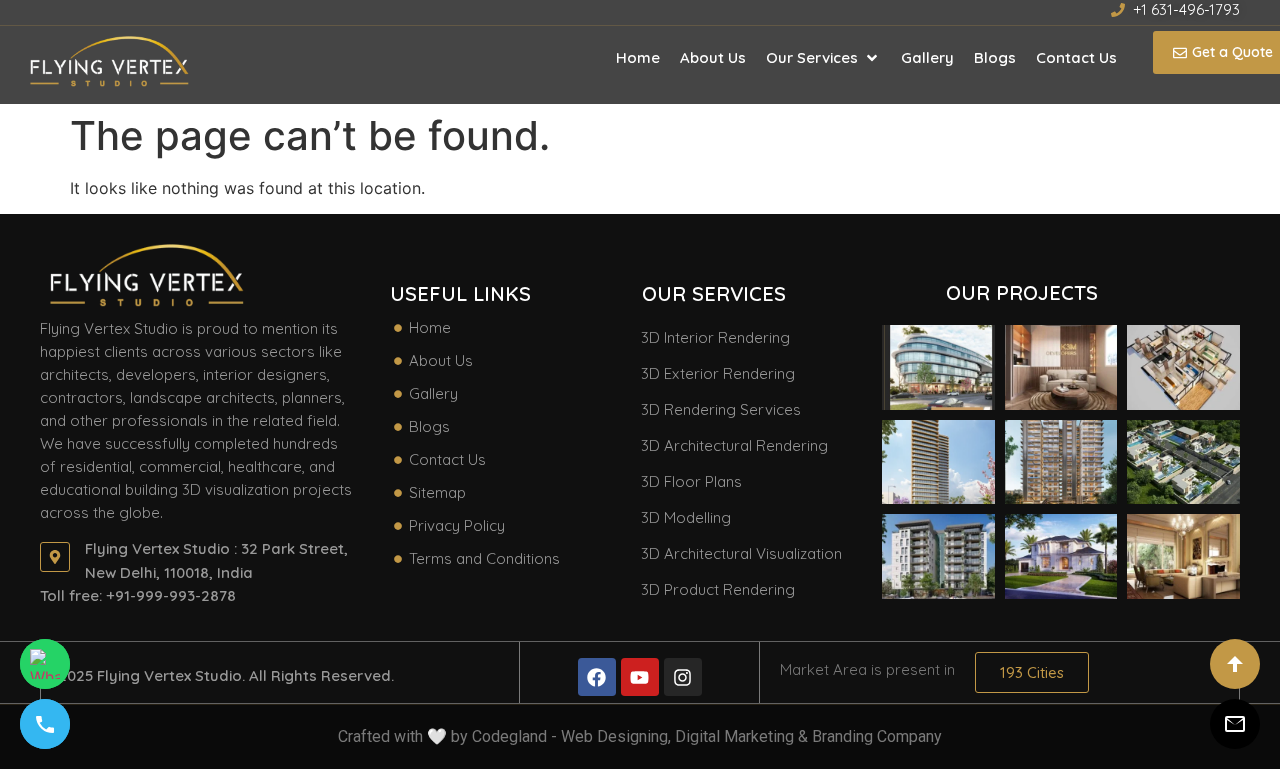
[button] (823, 57)
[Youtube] (640, 677)
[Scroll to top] (1235, 664)
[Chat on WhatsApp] (45, 664)
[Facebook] (597, 677)
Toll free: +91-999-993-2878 (138, 595)
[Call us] (45, 724)
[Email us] (1235, 724)
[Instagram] (683, 677)
